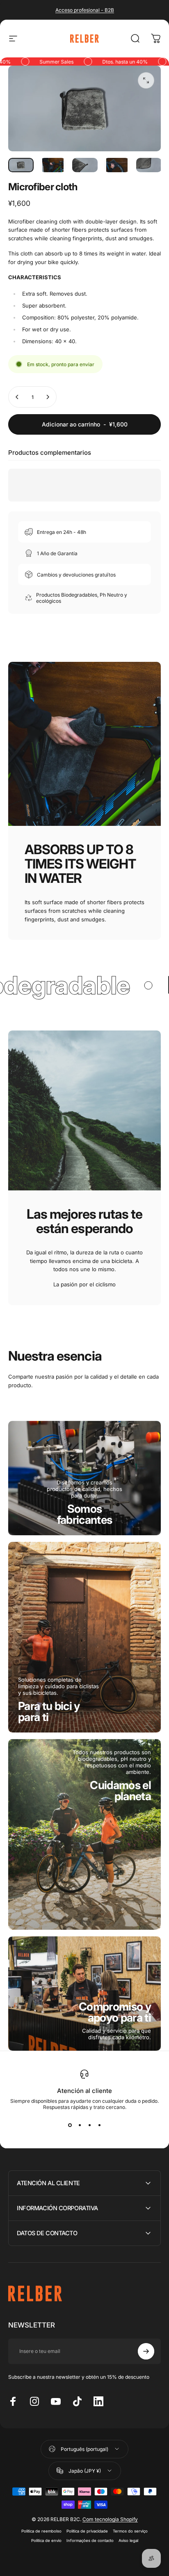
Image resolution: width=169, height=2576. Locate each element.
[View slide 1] (70, 2125)
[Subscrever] (146, 2351)
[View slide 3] (89, 2125)
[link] (85, 1514)
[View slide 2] (80, 2125)
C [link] (115, 2012)
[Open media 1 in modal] (146, 80)
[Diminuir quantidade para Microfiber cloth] (17, 397)
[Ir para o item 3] (85, 165)
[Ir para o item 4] (117, 165)
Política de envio (46, 2541)
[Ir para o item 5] (149, 165)
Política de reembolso (41, 2531)
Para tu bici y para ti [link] (49, 1712)
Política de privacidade (87, 2531)
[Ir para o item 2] (53, 165)
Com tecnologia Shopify (110, 2519)
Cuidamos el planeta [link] (120, 1791)
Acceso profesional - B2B (85, 10)
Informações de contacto (90, 2541)
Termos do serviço (130, 2531)
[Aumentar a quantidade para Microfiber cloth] (48, 397)
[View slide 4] (99, 2125)
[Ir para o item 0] (21, 165)
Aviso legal (128, 2541)
